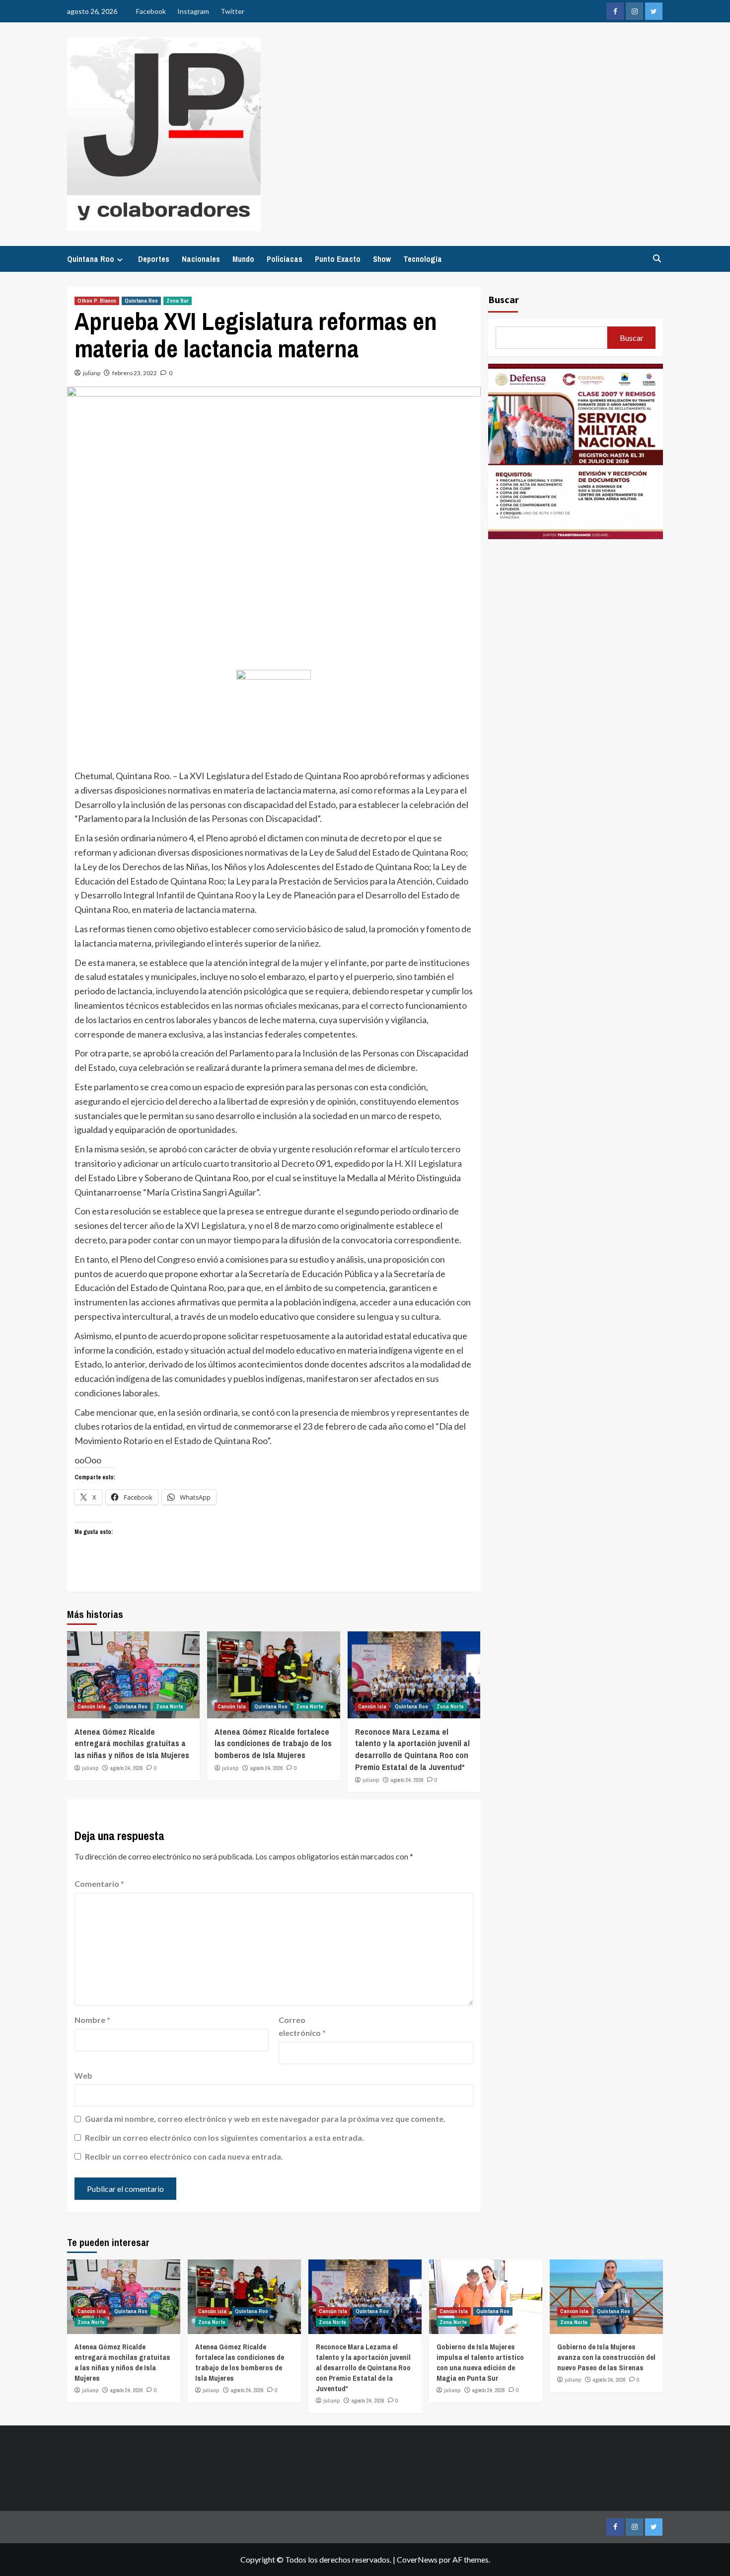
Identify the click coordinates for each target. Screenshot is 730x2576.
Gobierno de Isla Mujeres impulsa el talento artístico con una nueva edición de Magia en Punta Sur (480, 2362)
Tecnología (423, 259)
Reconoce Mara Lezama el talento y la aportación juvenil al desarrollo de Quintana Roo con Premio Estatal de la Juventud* (412, 1749)
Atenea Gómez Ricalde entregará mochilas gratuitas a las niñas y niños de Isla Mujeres (132, 1743)
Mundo (243, 259)
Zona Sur (178, 301)
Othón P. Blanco (97, 301)
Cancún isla (92, 1706)
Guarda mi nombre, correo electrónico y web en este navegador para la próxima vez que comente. (265, 2119)
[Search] (657, 259)
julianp (92, 373)
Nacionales (201, 259)
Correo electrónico (302, 2026)
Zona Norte (170, 1706)
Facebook (151, 11)
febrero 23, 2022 (135, 373)
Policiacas (285, 259)
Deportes (154, 259)
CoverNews (417, 2559)
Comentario (99, 1884)
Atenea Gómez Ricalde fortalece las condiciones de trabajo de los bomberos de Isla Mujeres (273, 1743)
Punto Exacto (338, 259)
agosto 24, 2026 (127, 1768)
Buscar (504, 299)
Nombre (92, 2020)
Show (382, 259)
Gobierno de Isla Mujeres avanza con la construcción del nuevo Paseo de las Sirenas (606, 2357)
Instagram (193, 11)
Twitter (232, 11)
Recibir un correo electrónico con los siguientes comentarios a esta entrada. (224, 2137)
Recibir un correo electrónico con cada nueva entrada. (184, 2156)
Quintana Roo (91, 259)
